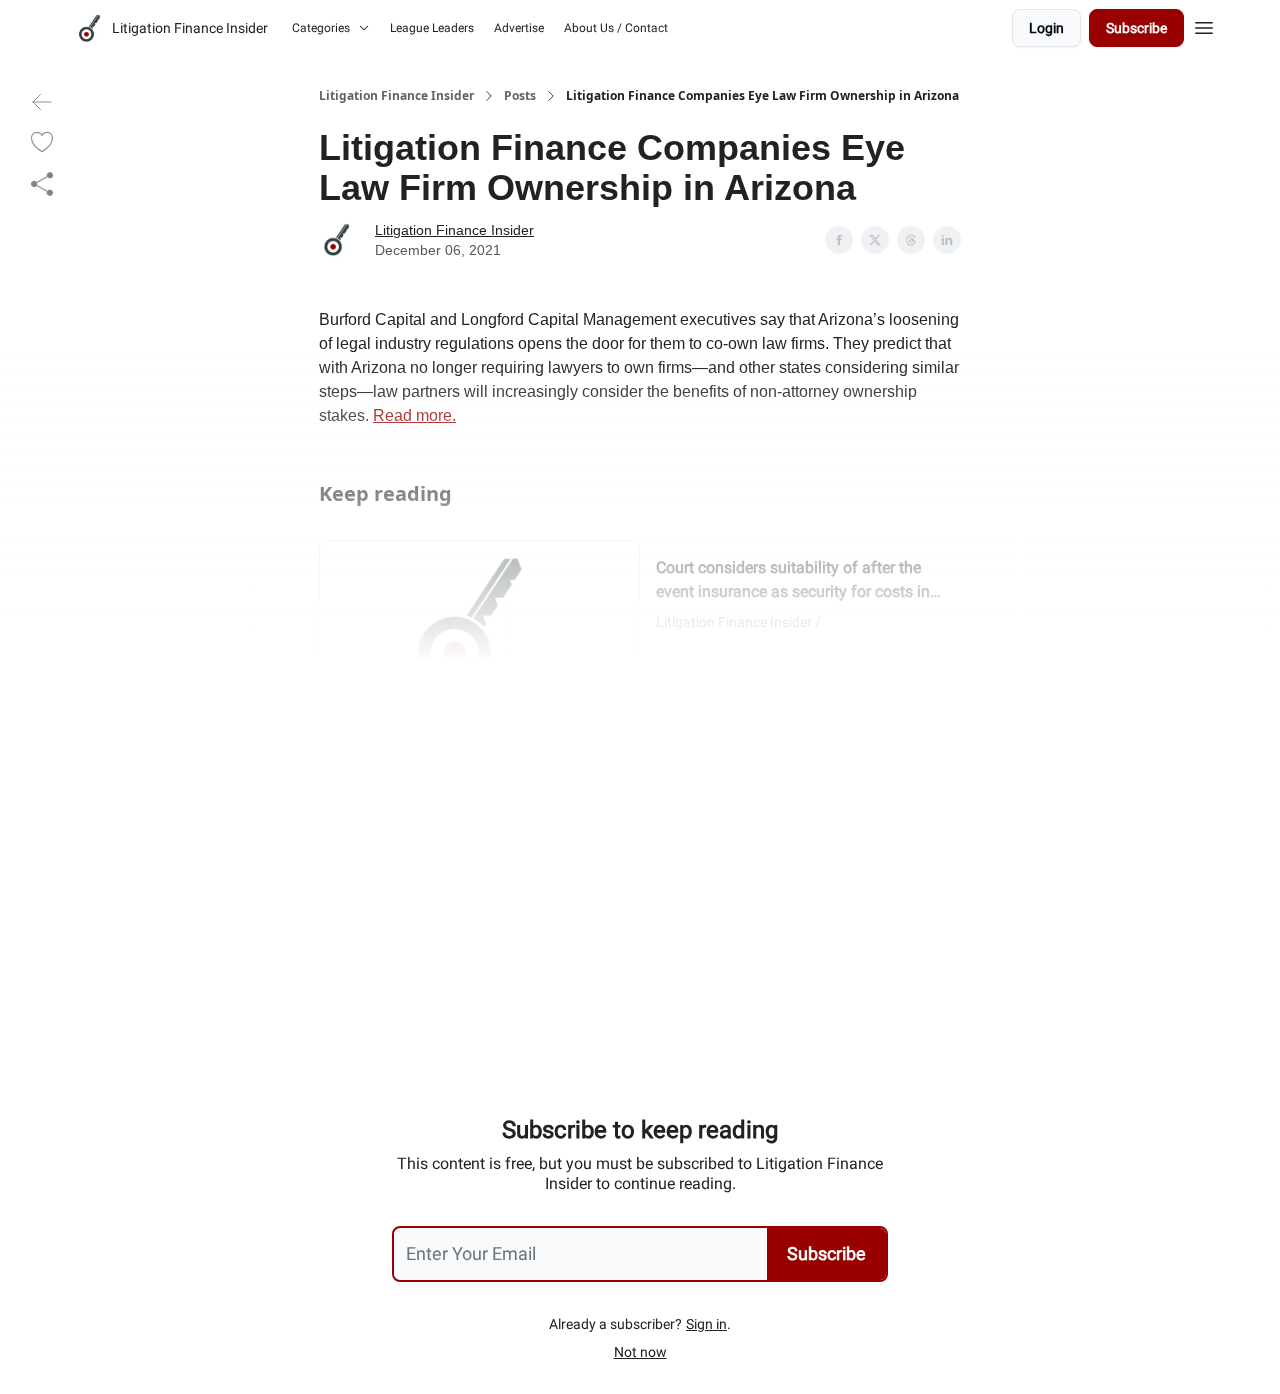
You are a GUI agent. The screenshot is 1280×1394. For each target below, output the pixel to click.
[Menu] (1204, 25)
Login (1046, 28)
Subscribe (1136, 28)
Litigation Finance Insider (396, 96)
